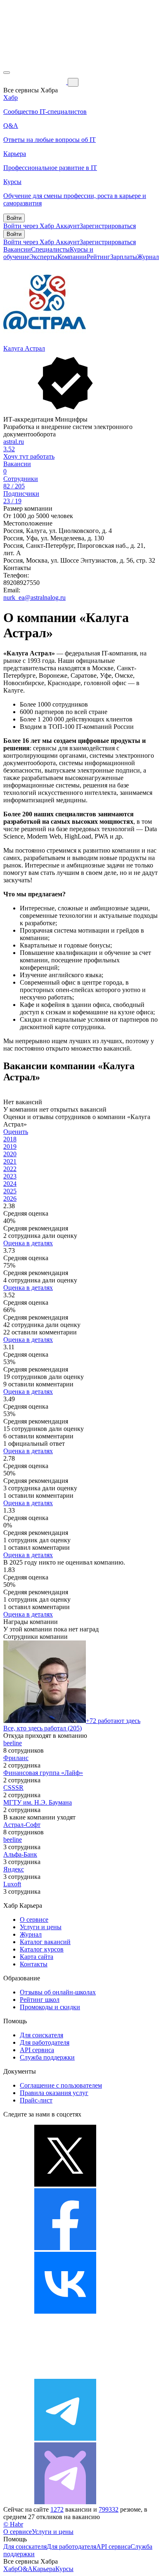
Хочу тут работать (29, 456)
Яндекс (14, 1869)
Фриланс (16, 1758)
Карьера (44, 2569)
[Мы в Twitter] (65, 2184)
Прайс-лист (36, 2100)
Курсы (64, 2569)
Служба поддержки (47, 2057)
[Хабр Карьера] (36, 82)
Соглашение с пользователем (61, 2085)
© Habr (13, 2524)
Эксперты (43, 257)
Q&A (25, 2569)
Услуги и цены (41, 1927)
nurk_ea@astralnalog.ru (34, 597)
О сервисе (34, 1920)
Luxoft (12, 1884)
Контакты (34, 1964)
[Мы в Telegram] (65, 2438)
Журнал (148, 257)
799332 (109, 2509)
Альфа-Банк (20, 1854)
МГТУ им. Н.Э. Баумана (38, 1802)
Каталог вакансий (45, 1942)
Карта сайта (37, 1957)
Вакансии (17, 249)
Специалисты (50, 249)
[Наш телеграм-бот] (65, 2502)
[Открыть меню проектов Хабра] (7, 73)
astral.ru (14, 442)
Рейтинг (98, 257)
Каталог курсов (42, 1949)
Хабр (11, 2569)
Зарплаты (124, 257)
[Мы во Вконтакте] (65, 2311)
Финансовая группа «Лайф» (43, 1773)
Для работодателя (45, 2042)
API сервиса (37, 2050)
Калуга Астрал (24, 348)
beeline (13, 1743)
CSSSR (13, 1788)
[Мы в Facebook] (65, 2248)
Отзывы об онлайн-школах (58, 1992)
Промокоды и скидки (50, 2007)
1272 (57, 2509)
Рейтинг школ (40, 2000)
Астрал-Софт (22, 1825)
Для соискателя (41, 2035)
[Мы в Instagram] (65, 2375)
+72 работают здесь (113, 1721)
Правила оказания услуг (54, 2093)
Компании (72, 257)
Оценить (16, 1132)
